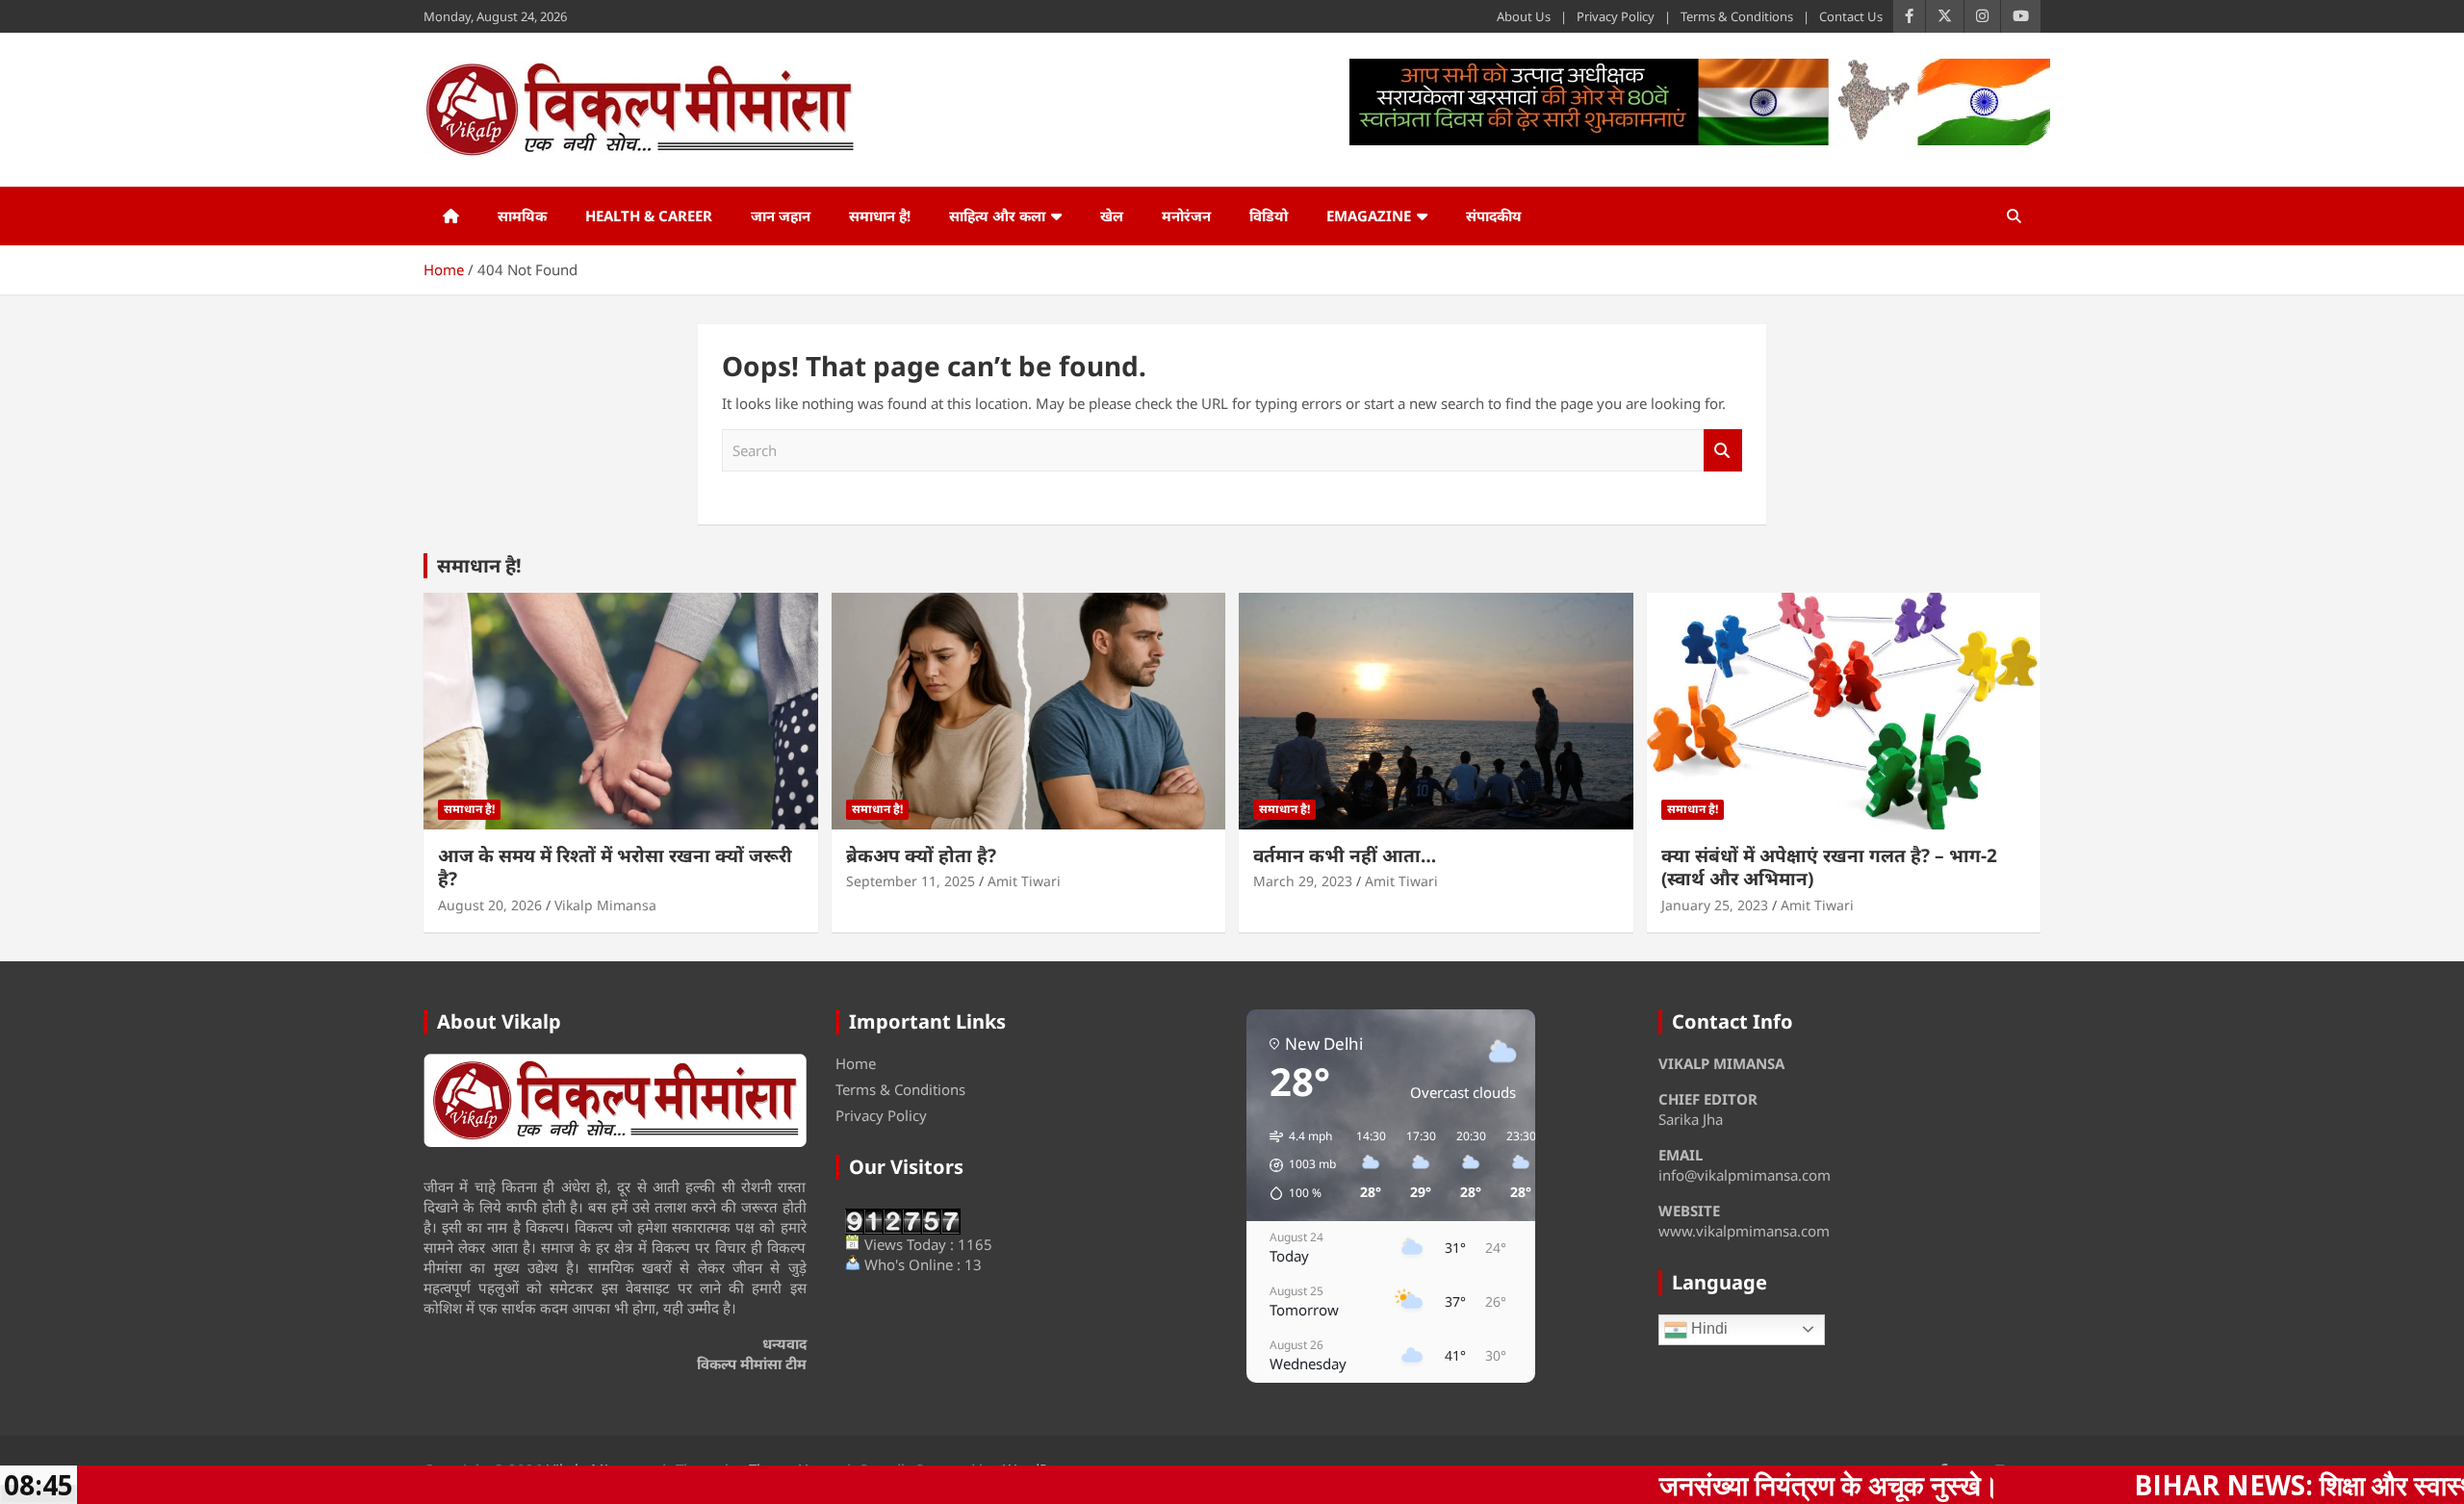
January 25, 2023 (1715, 905)
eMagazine (1369, 216)
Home (856, 1063)
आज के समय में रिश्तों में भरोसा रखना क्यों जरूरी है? (615, 867)
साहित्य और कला (997, 216)
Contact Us (1851, 16)
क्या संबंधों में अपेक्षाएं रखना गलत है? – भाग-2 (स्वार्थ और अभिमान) (1829, 867)
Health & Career (649, 216)
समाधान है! (880, 216)
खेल (1112, 216)
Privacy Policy (1616, 16)
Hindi (1707, 1328)
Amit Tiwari (1024, 881)
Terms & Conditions (1737, 16)
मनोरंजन (1186, 216)
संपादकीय (1494, 216)
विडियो (1269, 216)
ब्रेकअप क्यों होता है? (921, 855)
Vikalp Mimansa (605, 905)
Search (1723, 451)
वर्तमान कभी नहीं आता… (1345, 855)
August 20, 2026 (490, 905)
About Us (1524, 16)
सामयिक (522, 216)
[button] (1296, 1165)
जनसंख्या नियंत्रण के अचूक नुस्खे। (1666, 1485)
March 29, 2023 (1303, 881)
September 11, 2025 (911, 881)
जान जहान (781, 216)
